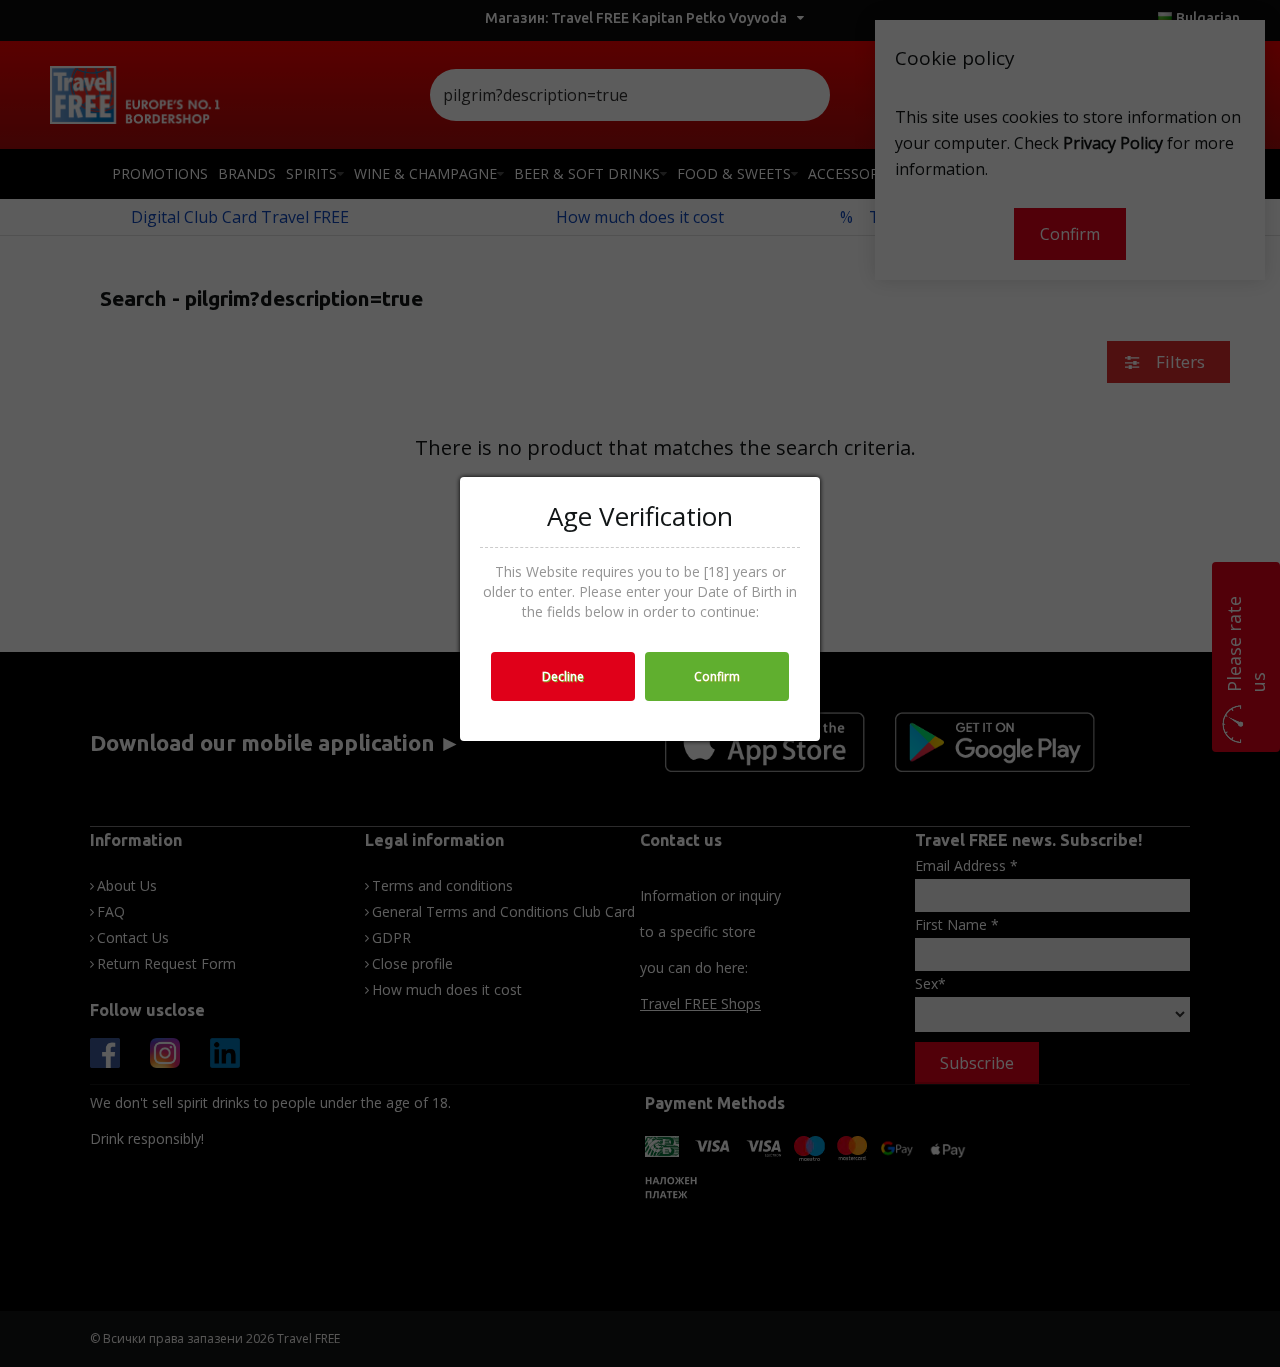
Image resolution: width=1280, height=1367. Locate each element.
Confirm (717, 676)
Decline (563, 676)
